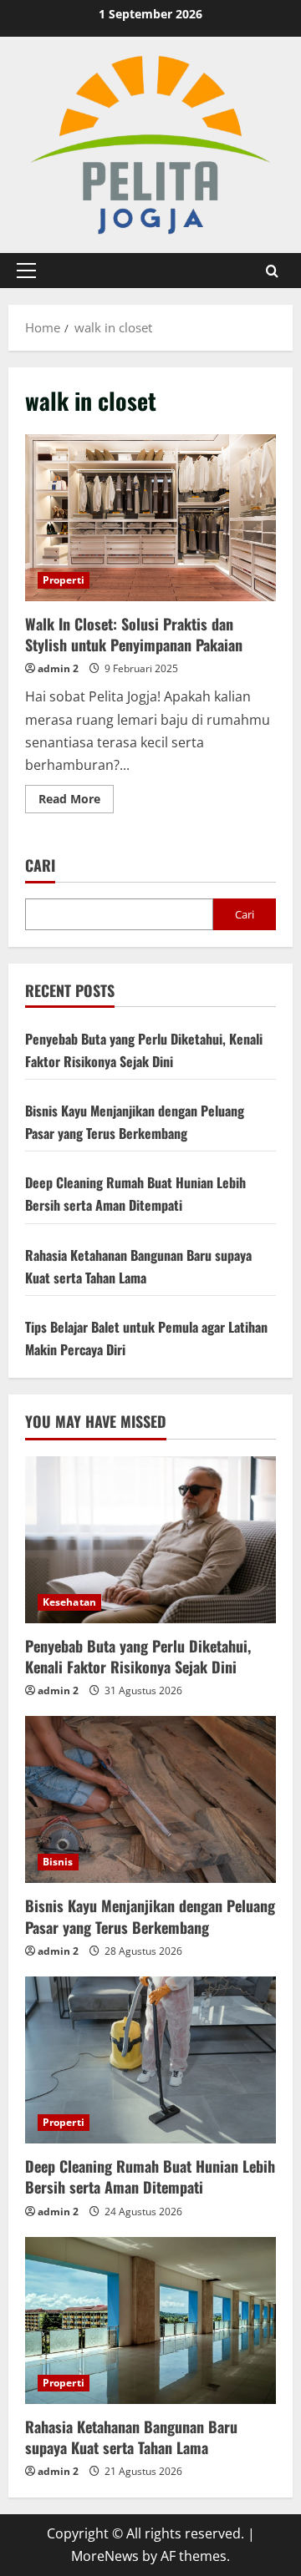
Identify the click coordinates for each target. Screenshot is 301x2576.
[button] (26, 271)
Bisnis (58, 1862)
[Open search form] (272, 270)
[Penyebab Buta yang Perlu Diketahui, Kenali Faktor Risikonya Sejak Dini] (150, 1540)
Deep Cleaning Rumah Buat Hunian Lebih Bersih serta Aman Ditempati (150, 2176)
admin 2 (58, 668)
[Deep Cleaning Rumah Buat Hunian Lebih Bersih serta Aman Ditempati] (150, 2060)
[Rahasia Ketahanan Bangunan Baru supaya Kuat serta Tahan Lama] (150, 2320)
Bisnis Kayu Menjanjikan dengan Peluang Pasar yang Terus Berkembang (150, 1916)
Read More (76, 802)
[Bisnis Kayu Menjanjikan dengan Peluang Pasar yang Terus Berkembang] (150, 1799)
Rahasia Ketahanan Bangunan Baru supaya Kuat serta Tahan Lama (131, 2437)
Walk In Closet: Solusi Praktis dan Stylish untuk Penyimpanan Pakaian (150, 518)
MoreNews (105, 2556)
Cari (40, 865)
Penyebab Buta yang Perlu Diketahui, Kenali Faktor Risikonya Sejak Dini (138, 1656)
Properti (64, 580)
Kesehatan (69, 1602)
